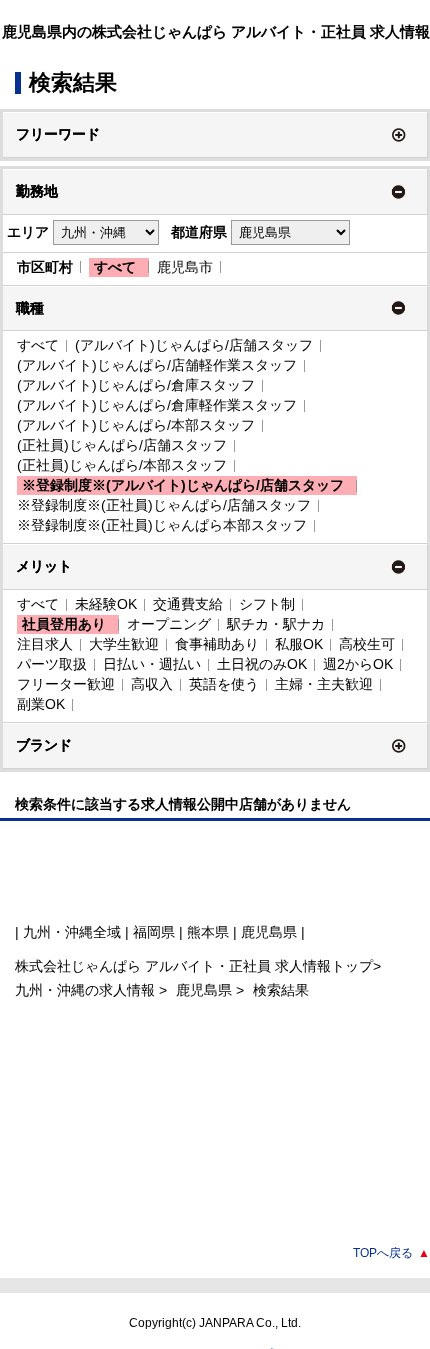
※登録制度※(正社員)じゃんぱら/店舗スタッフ (164, 505)
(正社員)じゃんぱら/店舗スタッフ (122, 445)
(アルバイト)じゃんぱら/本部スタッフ (136, 425)
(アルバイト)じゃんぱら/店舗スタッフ (194, 345)
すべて (115, 267)
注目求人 (45, 644)
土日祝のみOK (262, 664)
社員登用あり (64, 624)
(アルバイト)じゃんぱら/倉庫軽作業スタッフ (157, 405)
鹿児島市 (185, 267)
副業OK (41, 704)
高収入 (152, 684)
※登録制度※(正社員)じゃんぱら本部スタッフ (162, 525)
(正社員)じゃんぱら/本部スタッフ (122, 465)
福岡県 (154, 932)
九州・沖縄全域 (72, 932)
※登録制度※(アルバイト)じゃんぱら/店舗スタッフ (183, 485)
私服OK (299, 644)
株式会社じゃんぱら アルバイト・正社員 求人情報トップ (194, 966)
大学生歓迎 (124, 644)
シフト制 (267, 604)
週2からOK (358, 664)
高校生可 (367, 644)
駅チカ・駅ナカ (276, 624)
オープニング (169, 624)
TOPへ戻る (391, 1253)
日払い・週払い (152, 664)
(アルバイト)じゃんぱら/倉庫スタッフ (136, 385)
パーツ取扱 (52, 664)
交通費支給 (188, 604)
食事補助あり (217, 644)
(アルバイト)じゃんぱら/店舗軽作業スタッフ (157, 365)
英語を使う (224, 684)
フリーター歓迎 (66, 684)
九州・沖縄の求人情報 (87, 990)
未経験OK (106, 604)
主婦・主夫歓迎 (324, 684)
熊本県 (208, 932)
